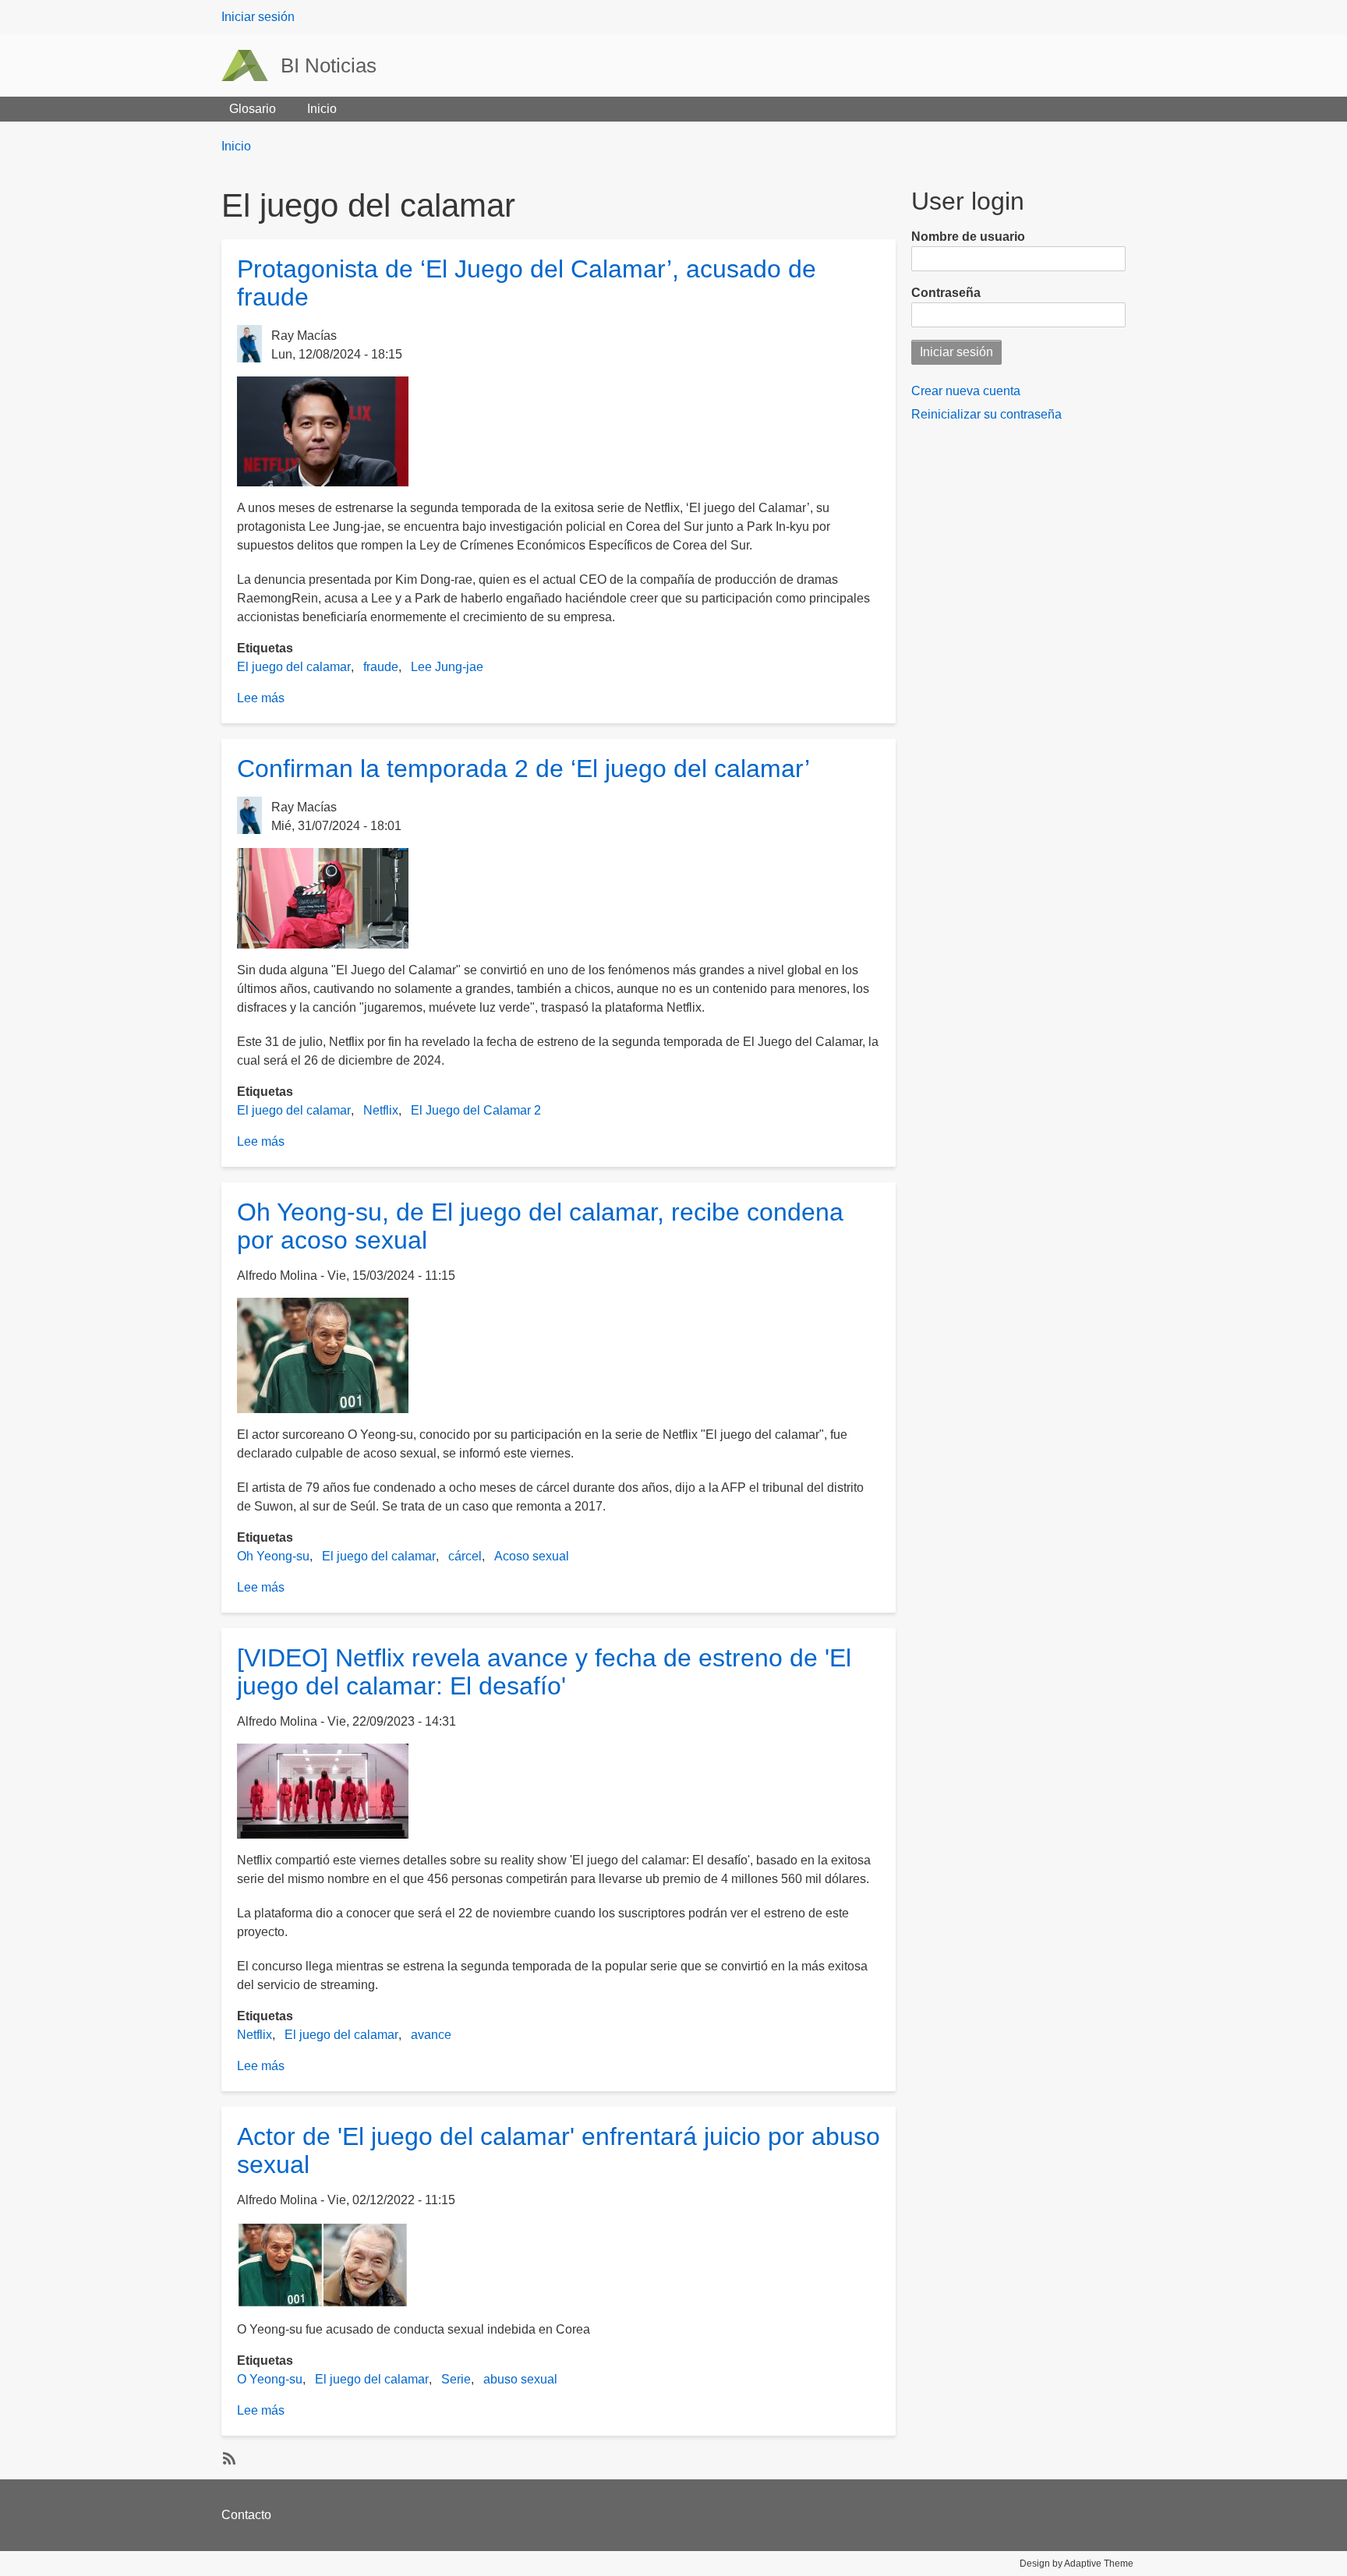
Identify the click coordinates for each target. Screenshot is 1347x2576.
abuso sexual (520, 2379)
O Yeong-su (270, 2379)
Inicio (322, 109)
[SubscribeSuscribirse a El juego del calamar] (228, 2458)
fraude (381, 667)
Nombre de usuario (968, 237)
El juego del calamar (294, 667)
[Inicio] (251, 65)
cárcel (465, 1556)
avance (431, 2035)
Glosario (253, 109)
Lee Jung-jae (447, 667)
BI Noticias (329, 65)
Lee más (261, 698)
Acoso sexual (532, 1556)
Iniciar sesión (258, 17)
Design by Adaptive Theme (1077, 2564)
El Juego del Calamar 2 (476, 1110)
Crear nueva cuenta (966, 391)
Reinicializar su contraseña (986, 414)
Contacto (246, 2515)
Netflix (381, 1110)
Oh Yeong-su (273, 1556)
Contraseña (946, 293)
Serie (456, 2379)
